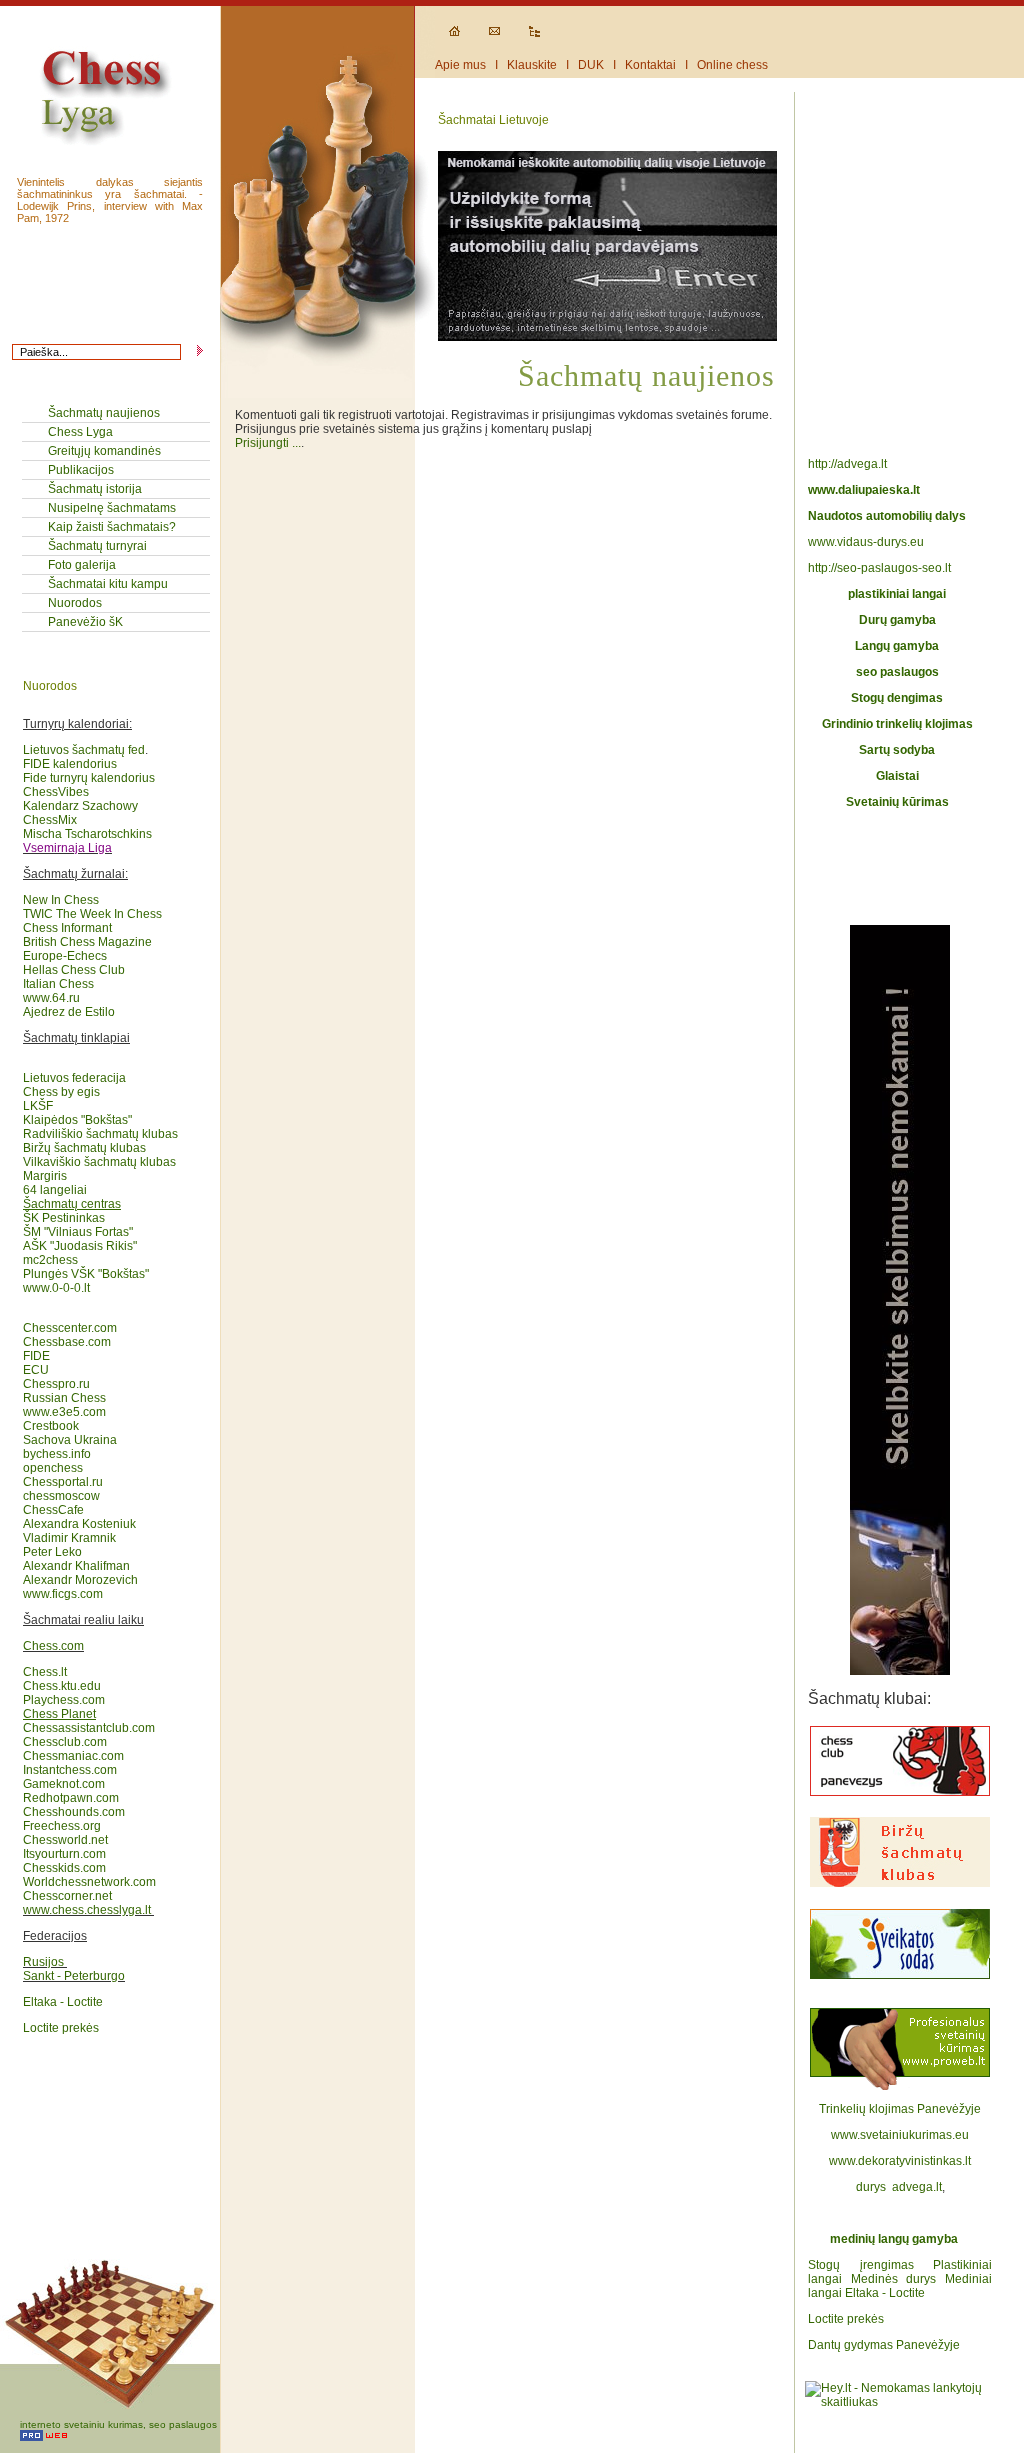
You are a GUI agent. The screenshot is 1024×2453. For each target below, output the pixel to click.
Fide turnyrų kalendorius (89, 778)
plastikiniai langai (897, 594)
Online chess (732, 65)
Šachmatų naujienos (104, 413)
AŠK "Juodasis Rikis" (80, 1246)
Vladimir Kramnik (69, 1538)
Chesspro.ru (56, 1384)
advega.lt (917, 2187)
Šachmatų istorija (95, 489)
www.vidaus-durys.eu (866, 542)
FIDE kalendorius (70, 764)
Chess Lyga (80, 432)
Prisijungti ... (268, 443)
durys (871, 2187)
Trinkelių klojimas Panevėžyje (900, 2109)
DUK (591, 65)
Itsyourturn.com (64, 1854)
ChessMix (50, 820)
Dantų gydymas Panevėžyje (884, 2345)
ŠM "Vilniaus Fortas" (78, 1232)
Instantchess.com (70, 1770)
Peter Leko (52, 1552)
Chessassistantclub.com (89, 1721)
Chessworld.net (65, 1840)
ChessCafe (53, 1510)
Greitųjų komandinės (104, 451)
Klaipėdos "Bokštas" (77, 1120)
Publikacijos (81, 470)
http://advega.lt (849, 464)
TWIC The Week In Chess (92, 914)
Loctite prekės (61, 2028)
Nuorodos (75, 603)
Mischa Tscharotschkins (87, 834)
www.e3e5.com (64, 1412)
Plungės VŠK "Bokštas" (86, 1274)
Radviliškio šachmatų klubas (100, 1134)
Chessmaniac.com (73, 1756)
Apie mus (460, 65)
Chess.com (53, 1646)
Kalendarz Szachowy (80, 806)
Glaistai (897, 776)
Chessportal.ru (63, 1482)
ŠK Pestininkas (64, 1218)
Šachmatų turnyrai (97, 546)
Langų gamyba (897, 646)
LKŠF (38, 1106)
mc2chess (50, 1260)
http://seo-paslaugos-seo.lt (879, 568)
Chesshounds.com (74, 1812)
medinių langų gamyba (894, 2239)
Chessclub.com (65, 1742)
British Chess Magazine (87, 942)
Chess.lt (45, 1672)
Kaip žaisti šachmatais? (112, 527)
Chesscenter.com (70, 1328)
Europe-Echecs (65, 956)
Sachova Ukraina (70, 1440)
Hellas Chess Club (74, 970)
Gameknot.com (64, 1784)
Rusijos (43, 1962)
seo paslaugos (897, 672)
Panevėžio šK (85, 622)
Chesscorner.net (67, 1896)
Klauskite (532, 65)
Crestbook (51, 1426)
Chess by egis (61, 1092)
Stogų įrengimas (861, 2265)
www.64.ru (51, 998)
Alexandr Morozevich (80, 1580)
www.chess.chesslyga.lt (87, 1910)
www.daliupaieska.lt (864, 490)
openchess (53, 1468)
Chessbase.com (67, 1342)
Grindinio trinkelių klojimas (897, 724)
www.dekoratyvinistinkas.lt (900, 2161)
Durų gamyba (897, 620)
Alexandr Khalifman (76, 1566)
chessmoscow (61, 1496)
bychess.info (57, 1454)
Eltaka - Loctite (63, 2002)
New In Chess (61, 900)
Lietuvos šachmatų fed (84, 750)
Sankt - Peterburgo (74, 1976)
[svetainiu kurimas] (900, 2095)
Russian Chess (64, 1398)
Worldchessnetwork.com (89, 1882)
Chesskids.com (64, 1868)
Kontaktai (650, 65)
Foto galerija (82, 565)
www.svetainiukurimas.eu (900, 2135)
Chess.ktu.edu (62, 1686)
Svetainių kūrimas (897, 802)
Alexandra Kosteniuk (79, 1524)
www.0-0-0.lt (56, 1288)
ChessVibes (56, 792)
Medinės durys (894, 2279)
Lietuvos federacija (74, 1078)
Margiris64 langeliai (55, 1183)
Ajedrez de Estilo (69, 1012)
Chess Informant (67, 928)
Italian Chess (58, 984)
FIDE (38, 1356)
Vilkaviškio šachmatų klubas (99, 1162)
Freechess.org (62, 1826)
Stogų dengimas (897, 698)
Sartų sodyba (897, 750)
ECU (36, 1370)
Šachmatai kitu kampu (108, 584)
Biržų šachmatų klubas (84, 1148)
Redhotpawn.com (71, 1798)
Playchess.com (64, 1700)
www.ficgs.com (63, 1594)
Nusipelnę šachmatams (112, 508)
